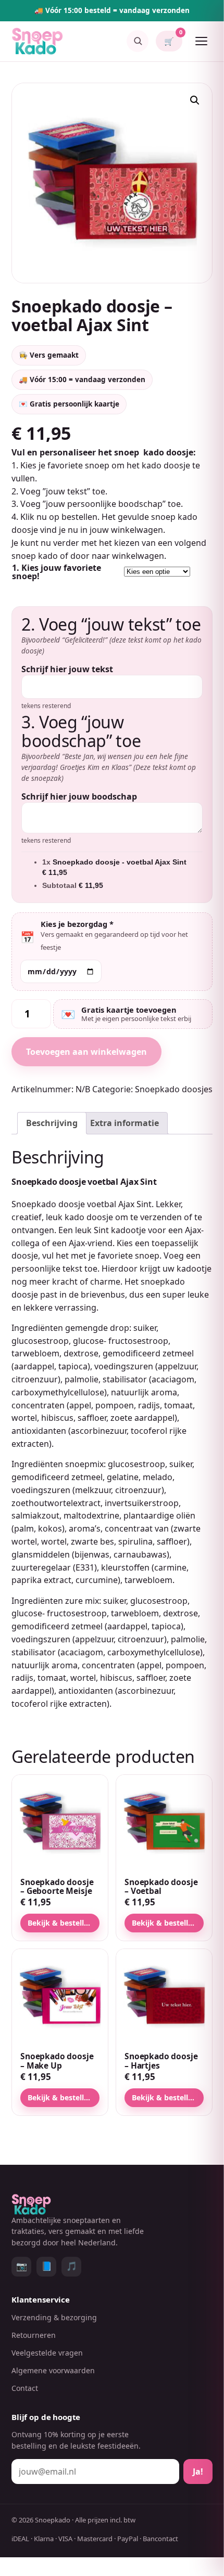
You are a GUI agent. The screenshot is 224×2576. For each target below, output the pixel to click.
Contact (25, 2388)
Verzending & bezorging (54, 2317)
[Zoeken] (138, 41)
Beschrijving (52, 1123)
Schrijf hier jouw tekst (67, 669)
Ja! (198, 2472)
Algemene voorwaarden (53, 2370)
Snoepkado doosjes (174, 1089)
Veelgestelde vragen (47, 2353)
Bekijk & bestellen (60, 1923)
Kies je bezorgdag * (77, 924)
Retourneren (34, 2335)
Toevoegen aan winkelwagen (86, 1052)
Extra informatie (125, 1123)
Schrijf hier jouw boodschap (79, 796)
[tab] (52, 1123)
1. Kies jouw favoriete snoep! (57, 572)
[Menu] (201, 41)
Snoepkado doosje (48, 1204)
